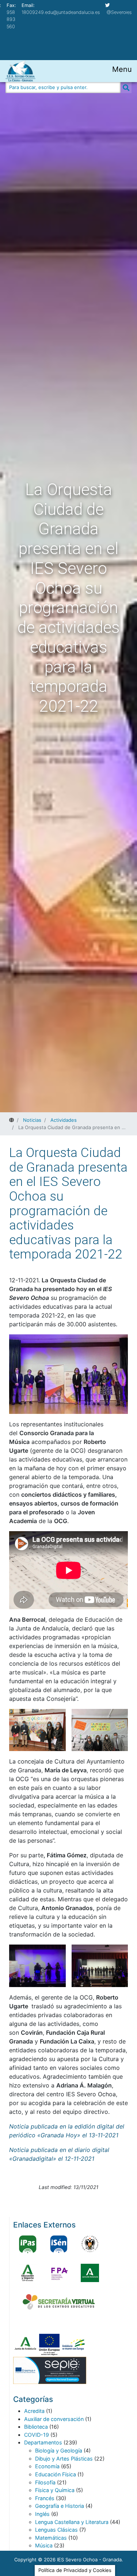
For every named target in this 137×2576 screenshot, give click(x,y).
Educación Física (56, 2474)
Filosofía (45, 2482)
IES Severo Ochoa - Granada (89, 2560)
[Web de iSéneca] (59, 2244)
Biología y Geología (59, 2450)
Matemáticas (51, 2538)
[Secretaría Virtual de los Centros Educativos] (59, 2302)
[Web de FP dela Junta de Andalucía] (59, 2273)
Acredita (34, 2411)
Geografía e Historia (60, 2506)
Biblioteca (36, 2427)
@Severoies (119, 12)
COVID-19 (37, 2435)
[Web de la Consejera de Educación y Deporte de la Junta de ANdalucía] (28, 2273)
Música (44, 2545)
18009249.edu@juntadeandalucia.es (61, 12)
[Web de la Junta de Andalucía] (90, 2273)
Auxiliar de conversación (54, 2419)
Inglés (42, 2514)
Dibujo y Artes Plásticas (64, 2459)
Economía (47, 2466)
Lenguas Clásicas (56, 2530)
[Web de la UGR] (90, 2244)
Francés (45, 2498)
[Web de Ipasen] (28, 2244)
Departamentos (43, 2442)
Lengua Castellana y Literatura (72, 2522)
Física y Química (55, 2490)
